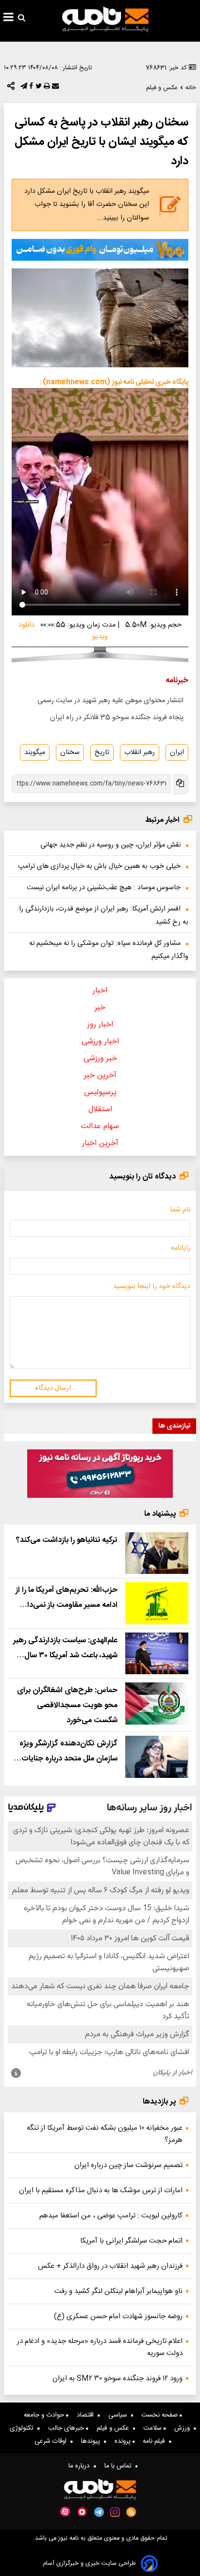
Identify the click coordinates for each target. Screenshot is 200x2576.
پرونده (124, 2441)
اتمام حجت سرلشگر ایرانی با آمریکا (131, 2241)
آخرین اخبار (100, 1143)
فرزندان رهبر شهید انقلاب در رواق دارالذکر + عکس (110, 2266)
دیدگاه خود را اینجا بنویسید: (151, 1287)
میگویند (35, 753)
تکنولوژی (24, 2428)
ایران (177, 753)
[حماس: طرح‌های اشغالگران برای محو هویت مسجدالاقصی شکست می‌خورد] (157, 1703)
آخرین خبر (100, 1076)
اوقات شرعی (52, 2441)
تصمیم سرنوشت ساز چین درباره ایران (128, 2165)
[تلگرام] (23, 88)
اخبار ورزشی (100, 1042)
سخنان (70, 753)
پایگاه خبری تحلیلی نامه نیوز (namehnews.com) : (114, 382)
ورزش (184, 2428)
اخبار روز (100, 1025)
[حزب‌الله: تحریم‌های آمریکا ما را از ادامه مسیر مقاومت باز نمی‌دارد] (157, 1603)
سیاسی (120, 2415)
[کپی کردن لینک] (180, 784)
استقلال (100, 1109)
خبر (100, 1008)
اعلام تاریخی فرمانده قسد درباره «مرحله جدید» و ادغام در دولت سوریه (100, 2347)
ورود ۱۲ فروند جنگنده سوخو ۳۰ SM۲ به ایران (117, 2379)
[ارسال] (54, 88)
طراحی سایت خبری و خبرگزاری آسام (89, 2564)
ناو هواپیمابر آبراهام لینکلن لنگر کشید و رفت (118, 2291)
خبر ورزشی (100, 1059)
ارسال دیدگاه (53, 1388)
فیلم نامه (156, 2441)
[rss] (131, 2512)
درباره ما (81, 2466)
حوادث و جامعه (45, 2415)
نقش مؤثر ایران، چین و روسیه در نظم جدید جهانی (110, 845)
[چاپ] (46, 88)
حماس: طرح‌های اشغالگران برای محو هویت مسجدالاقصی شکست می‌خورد (67, 1705)
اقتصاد (87, 2415)
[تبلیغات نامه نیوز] (100, 250)
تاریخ (102, 753)
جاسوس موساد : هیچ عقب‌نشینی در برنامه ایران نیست (104, 888)
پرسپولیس (100, 1092)
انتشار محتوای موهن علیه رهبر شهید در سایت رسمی (110, 701)
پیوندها (92, 2441)
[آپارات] (65, 2512)
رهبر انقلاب (140, 753)
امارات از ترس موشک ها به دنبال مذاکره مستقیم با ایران (101, 2191)
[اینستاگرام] (115, 2512)
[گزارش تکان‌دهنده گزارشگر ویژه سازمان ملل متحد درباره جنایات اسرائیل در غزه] (157, 1757)
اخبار (100, 991)
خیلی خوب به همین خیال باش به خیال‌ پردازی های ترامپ (99, 866)
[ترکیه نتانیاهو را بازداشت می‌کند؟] (157, 1553)
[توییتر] (38, 88)
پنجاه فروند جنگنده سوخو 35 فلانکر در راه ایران (117, 718)
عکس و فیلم (115, 2428)
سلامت (153, 2428)
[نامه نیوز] (105, 19)
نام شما (180, 1210)
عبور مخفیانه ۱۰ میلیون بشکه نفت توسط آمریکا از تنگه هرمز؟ (105, 2134)
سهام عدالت (100, 1126)
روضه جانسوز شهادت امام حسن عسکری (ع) (118, 2317)
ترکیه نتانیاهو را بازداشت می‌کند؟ (67, 1540)
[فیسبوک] (30, 88)
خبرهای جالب (67, 2428)
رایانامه (181, 1248)
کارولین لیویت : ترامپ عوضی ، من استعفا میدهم (111, 2216)
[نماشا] (82, 2511)
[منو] (8, 18)
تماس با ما (120, 2466)
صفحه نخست (160, 2415)
